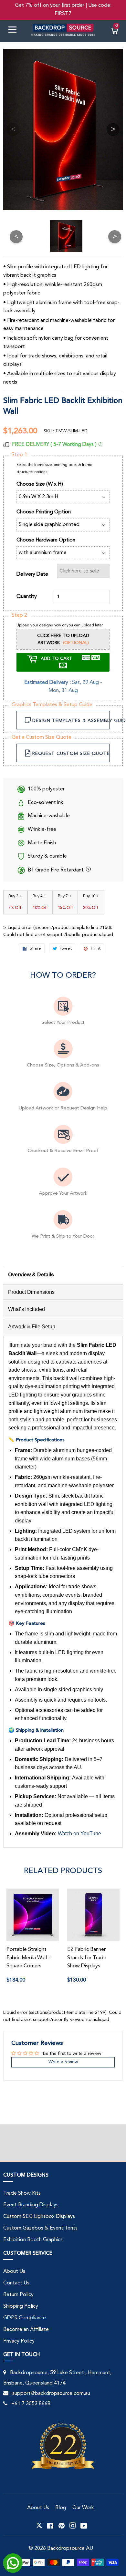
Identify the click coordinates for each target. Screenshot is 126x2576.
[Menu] (15, 31)
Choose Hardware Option (46, 540)
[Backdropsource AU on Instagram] (73, 2526)
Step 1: (20, 455)
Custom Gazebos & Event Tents (40, 2228)
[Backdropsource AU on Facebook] (50, 2526)
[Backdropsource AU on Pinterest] (62, 2526)
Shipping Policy (21, 2306)
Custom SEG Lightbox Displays (39, 2217)
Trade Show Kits (22, 2193)
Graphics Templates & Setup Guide (52, 705)
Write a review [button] (63, 2062)
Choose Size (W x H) (40, 484)
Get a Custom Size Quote (42, 737)
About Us (14, 2272)
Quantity (27, 597)
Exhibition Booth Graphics (33, 2240)
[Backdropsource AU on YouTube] (84, 2526)
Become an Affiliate (26, 2330)
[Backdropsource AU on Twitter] (39, 2526)
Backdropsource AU (70, 2549)
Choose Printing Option (44, 512)
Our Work (83, 2508)
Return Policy (18, 2295)
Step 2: (20, 615)
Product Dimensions (31, 1292)
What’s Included (26, 1309)
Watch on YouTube (79, 1834)
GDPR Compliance (25, 2318)
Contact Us (16, 2283)
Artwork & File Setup (32, 1327)
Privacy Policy (19, 2341)
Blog (61, 2508)
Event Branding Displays (31, 2205)
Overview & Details (31, 1275)
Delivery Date (32, 574)
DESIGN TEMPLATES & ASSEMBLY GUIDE (71, 721)
